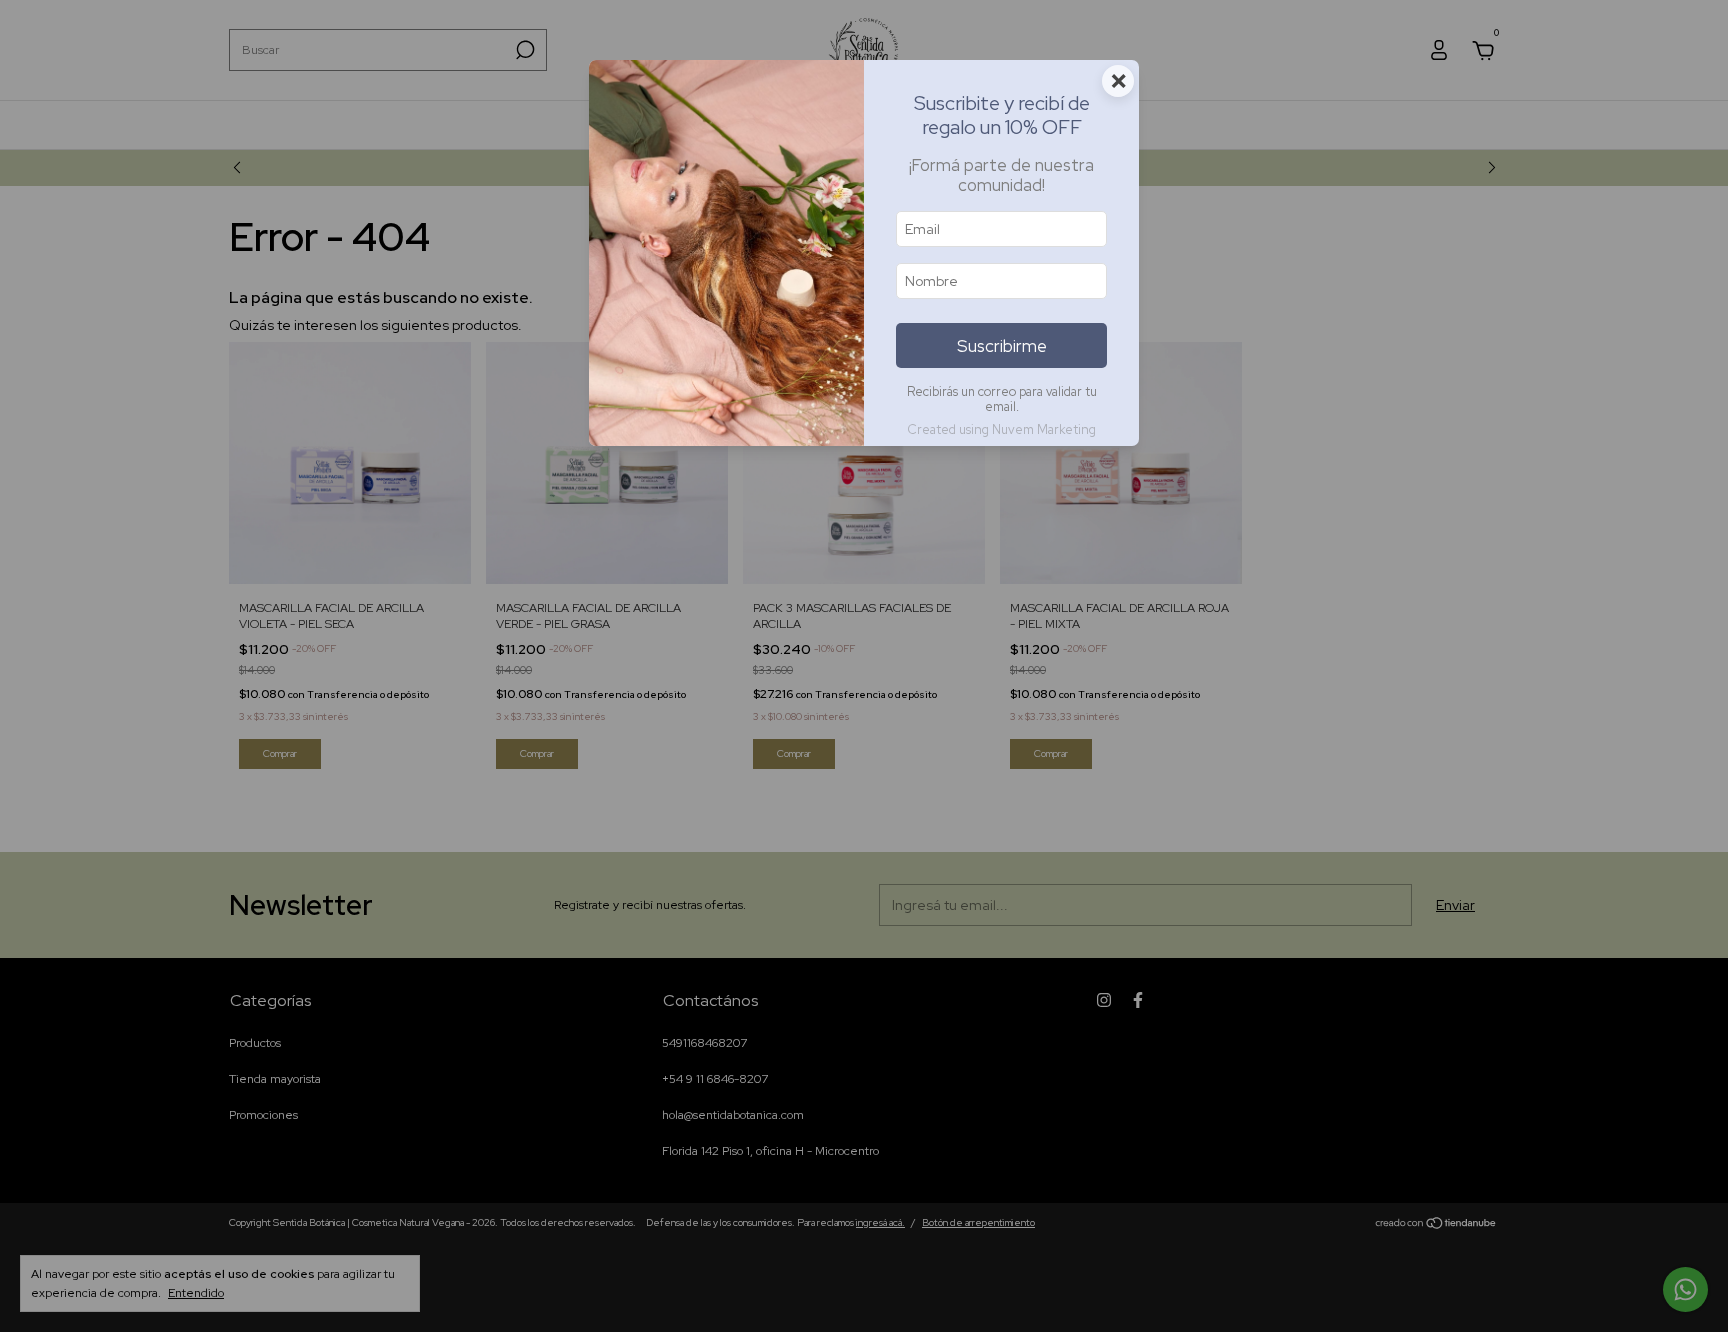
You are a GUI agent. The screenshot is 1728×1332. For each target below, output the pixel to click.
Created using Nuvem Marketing (1001, 429)
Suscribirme (1002, 346)
